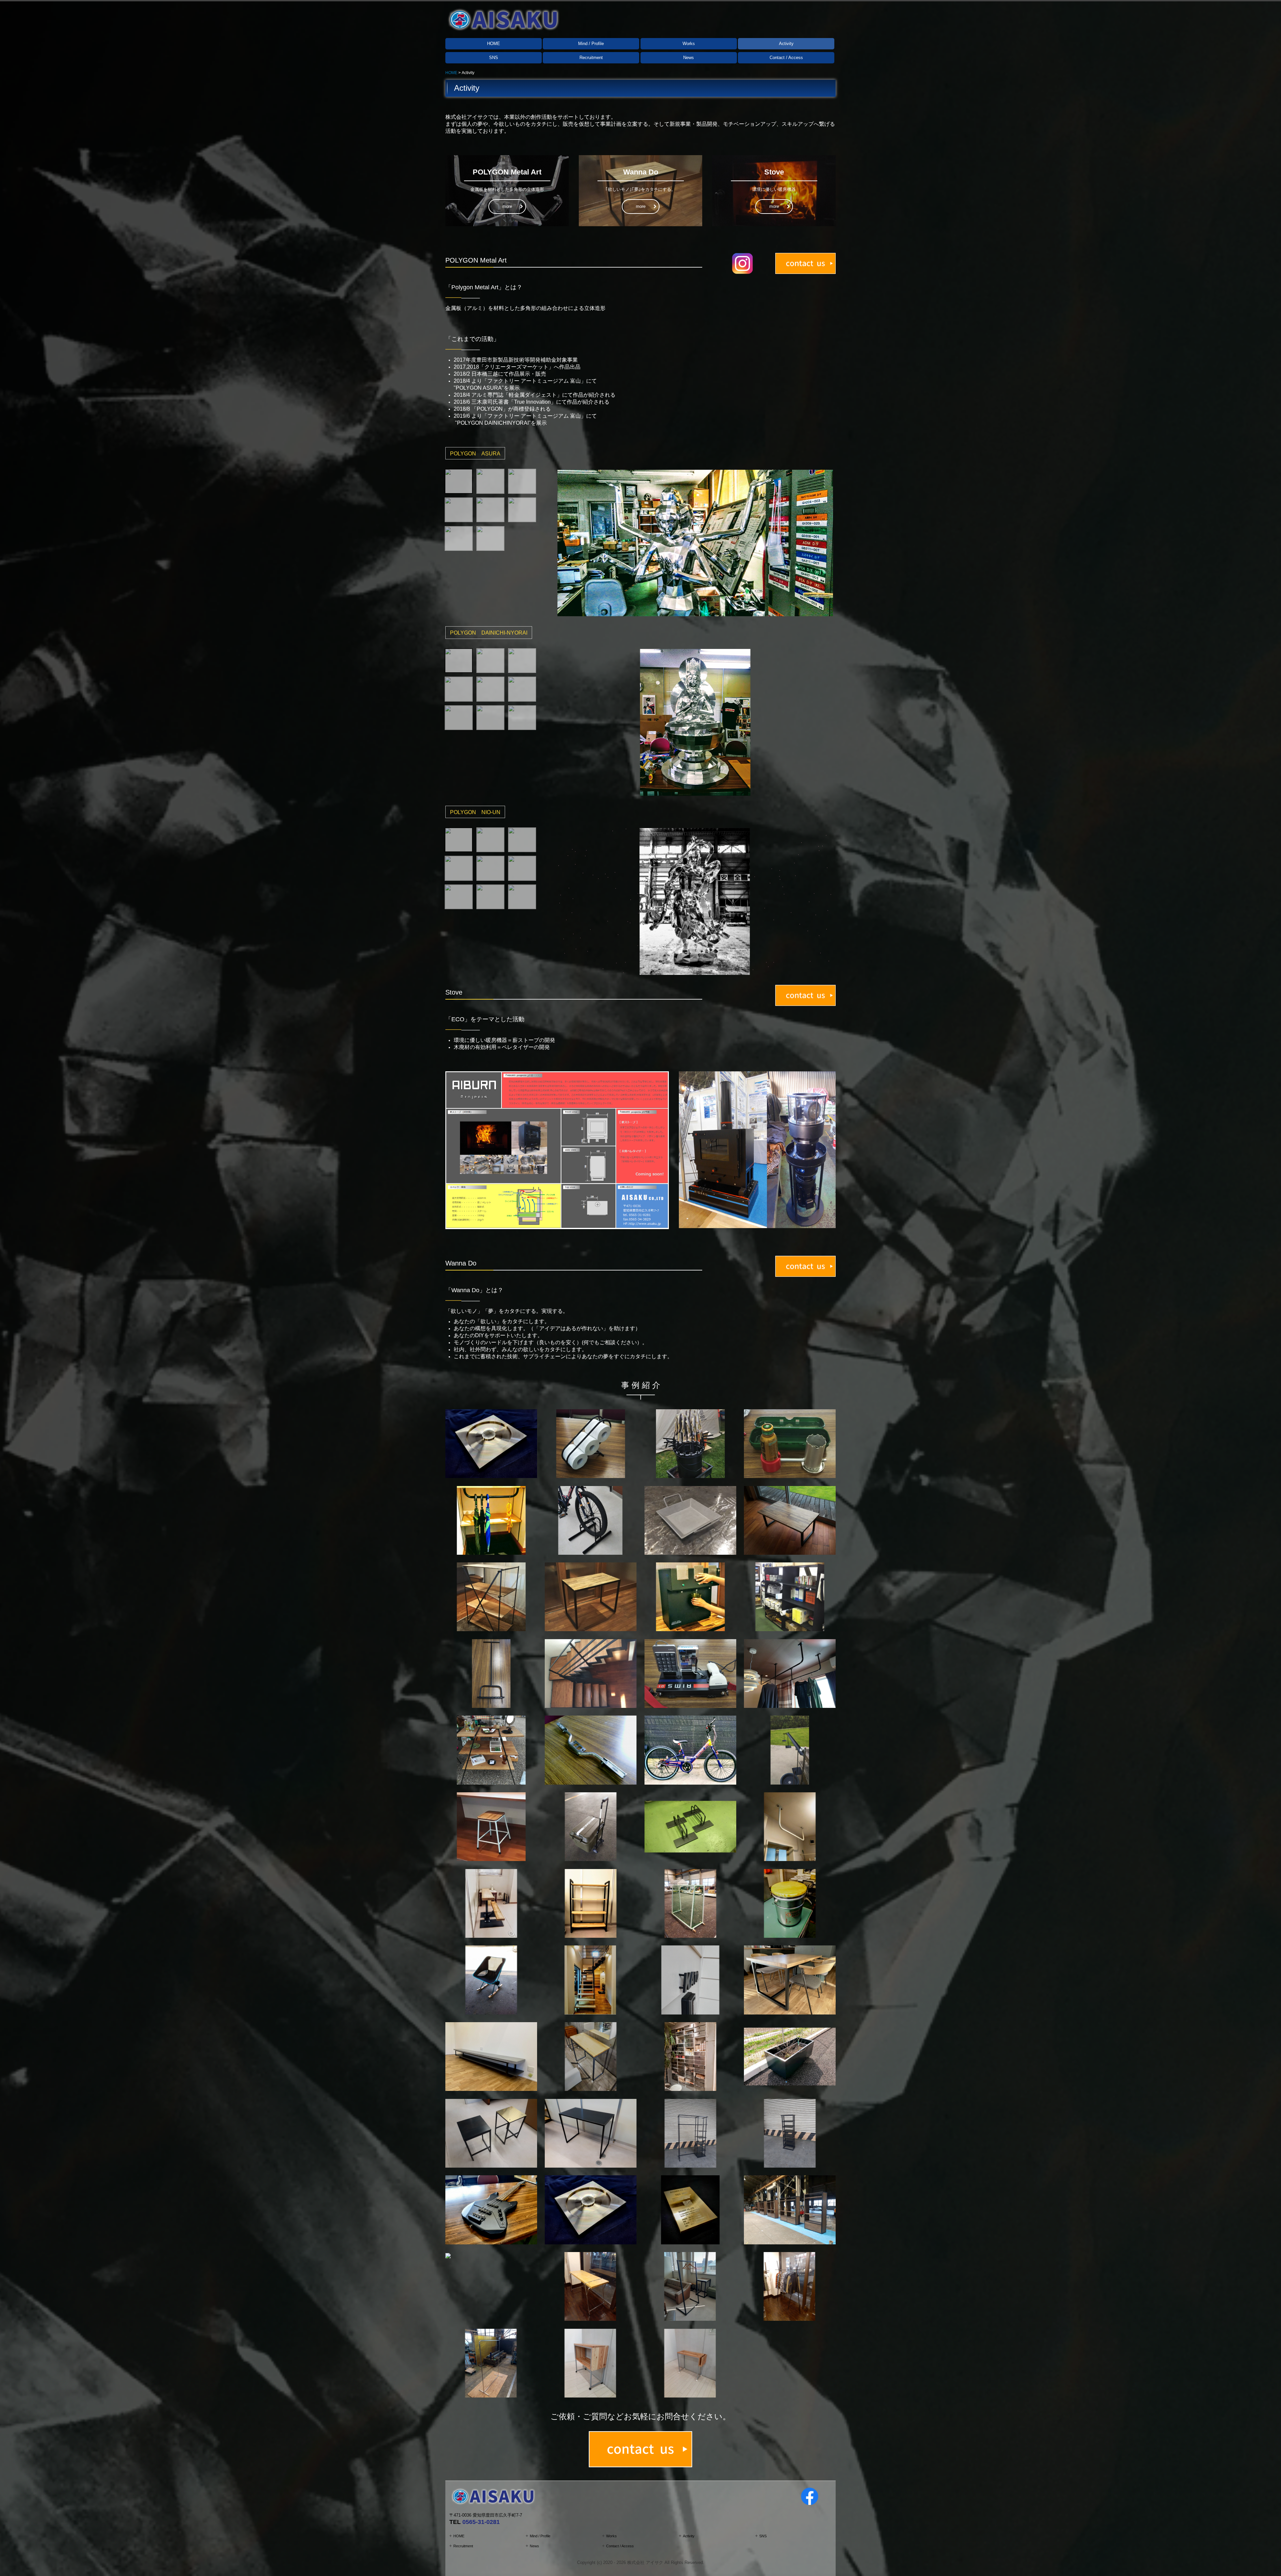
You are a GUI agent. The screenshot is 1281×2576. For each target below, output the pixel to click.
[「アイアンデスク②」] (790, 1980)
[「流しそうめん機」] (790, 1750)
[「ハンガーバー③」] (790, 1826)
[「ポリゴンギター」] (491, 2210)
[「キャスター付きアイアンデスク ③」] (690, 2363)
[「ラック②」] (591, 1903)
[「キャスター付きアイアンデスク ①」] (591, 2056)
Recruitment (591, 58)
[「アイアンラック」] (690, 2133)
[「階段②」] (591, 1980)
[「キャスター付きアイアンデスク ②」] (591, 2363)
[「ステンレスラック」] (690, 2056)
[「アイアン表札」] (690, 1980)
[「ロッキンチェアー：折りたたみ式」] (491, 1980)
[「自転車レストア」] (690, 1750)
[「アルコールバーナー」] (790, 1443)
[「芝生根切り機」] (491, 1673)
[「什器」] (790, 2210)
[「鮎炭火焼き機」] (690, 1443)
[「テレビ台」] (491, 2056)
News (689, 58)
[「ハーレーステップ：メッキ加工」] (591, 1750)
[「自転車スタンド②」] (690, 1826)
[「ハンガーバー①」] (491, 1520)
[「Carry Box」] (591, 1826)
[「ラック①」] (790, 1597)
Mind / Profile (591, 44)
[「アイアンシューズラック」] (790, 2133)
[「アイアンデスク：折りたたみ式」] (790, 1520)
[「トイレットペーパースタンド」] (591, 1443)
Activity (786, 44)
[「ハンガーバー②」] (790, 1673)
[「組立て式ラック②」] (491, 1750)
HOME (494, 44)
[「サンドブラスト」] (491, 1443)
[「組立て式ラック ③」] (591, 2286)
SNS (494, 58)
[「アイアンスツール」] (491, 2133)
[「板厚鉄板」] (690, 1520)
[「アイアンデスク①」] (591, 1597)
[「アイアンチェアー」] (491, 1826)
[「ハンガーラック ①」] (690, 2286)
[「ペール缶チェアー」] (790, 1903)
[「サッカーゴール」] (690, 1903)
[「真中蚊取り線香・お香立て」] (591, 2210)
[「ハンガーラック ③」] (491, 2363)
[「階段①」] (591, 1673)
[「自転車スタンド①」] (591, 1520)
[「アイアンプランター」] (790, 2056)
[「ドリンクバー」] (690, 1597)
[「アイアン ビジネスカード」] (690, 2210)
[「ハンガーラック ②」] (790, 2286)
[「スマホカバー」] (448, 2255)
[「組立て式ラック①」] (491, 1597)
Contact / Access (786, 58)
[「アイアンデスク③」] (591, 2133)
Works (689, 44)
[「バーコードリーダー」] (690, 1673)
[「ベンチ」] (491, 1903)
